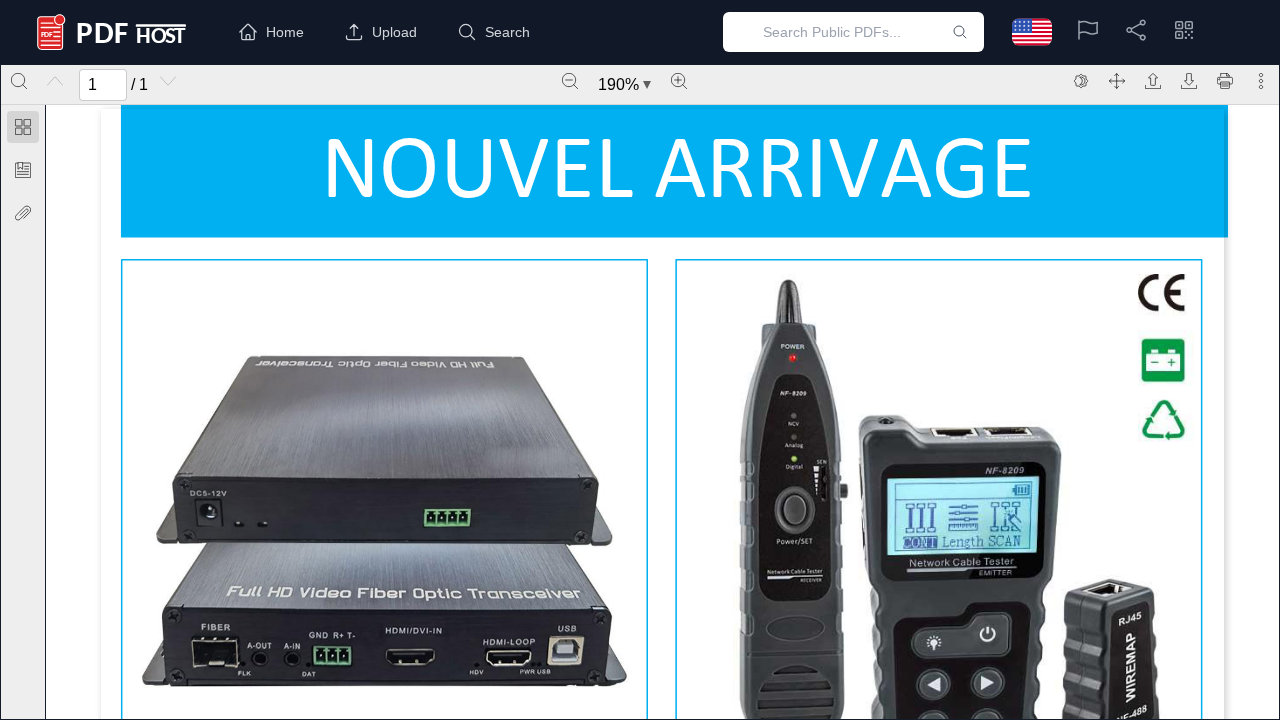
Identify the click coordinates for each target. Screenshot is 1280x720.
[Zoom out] (570, 81)
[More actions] (1261, 81)
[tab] (23, 130)
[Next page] (168, 81)
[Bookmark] (23, 170)
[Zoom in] (679, 81)
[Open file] (1153, 81)
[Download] (1189, 81)
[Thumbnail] (23, 127)
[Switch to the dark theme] (1081, 81)
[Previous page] (55, 81)
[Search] (19, 81)
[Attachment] (23, 213)
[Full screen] (1117, 81)
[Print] (1225, 81)
